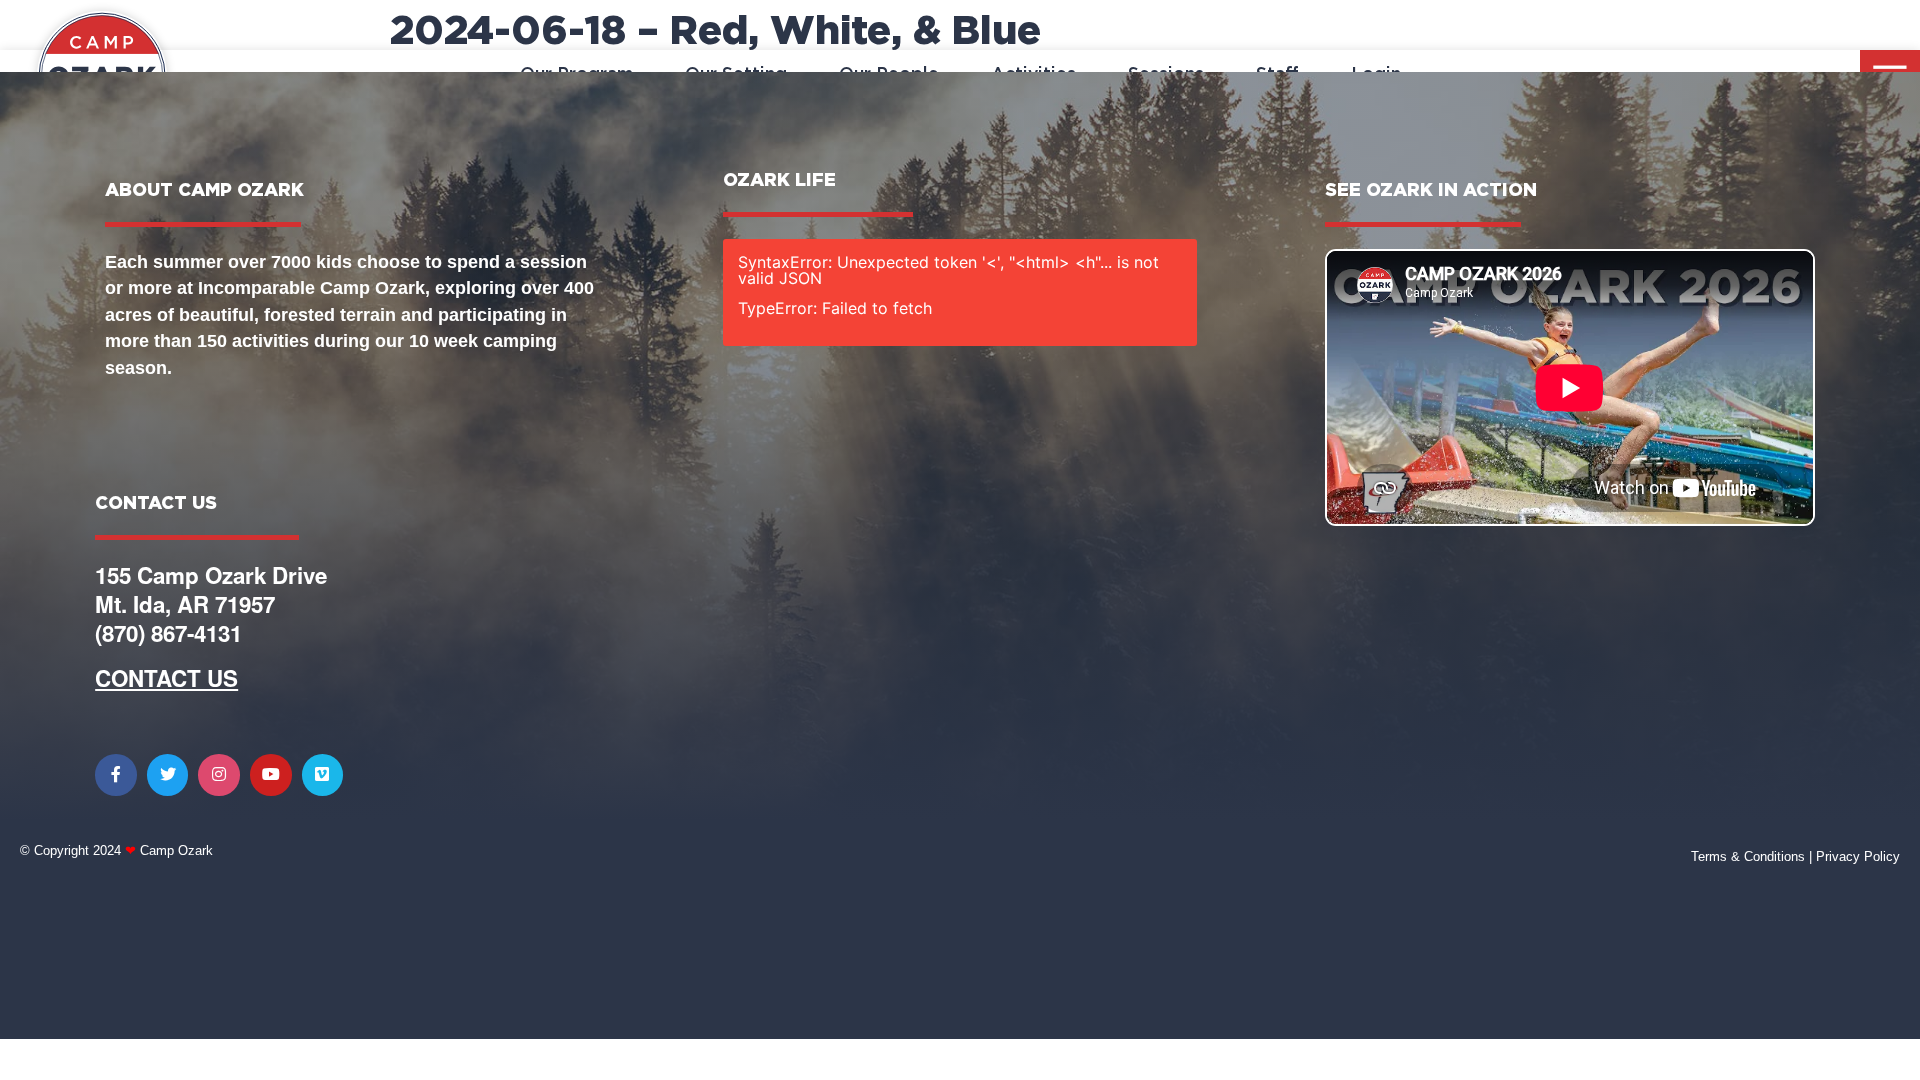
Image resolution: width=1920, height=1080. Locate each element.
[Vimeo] (323, 775)
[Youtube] (271, 775)
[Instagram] (219, 775)
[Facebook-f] (116, 775)
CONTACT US (166, 678)
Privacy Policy (1858, 856)
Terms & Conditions (1748, 856)
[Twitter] (168, 775)
